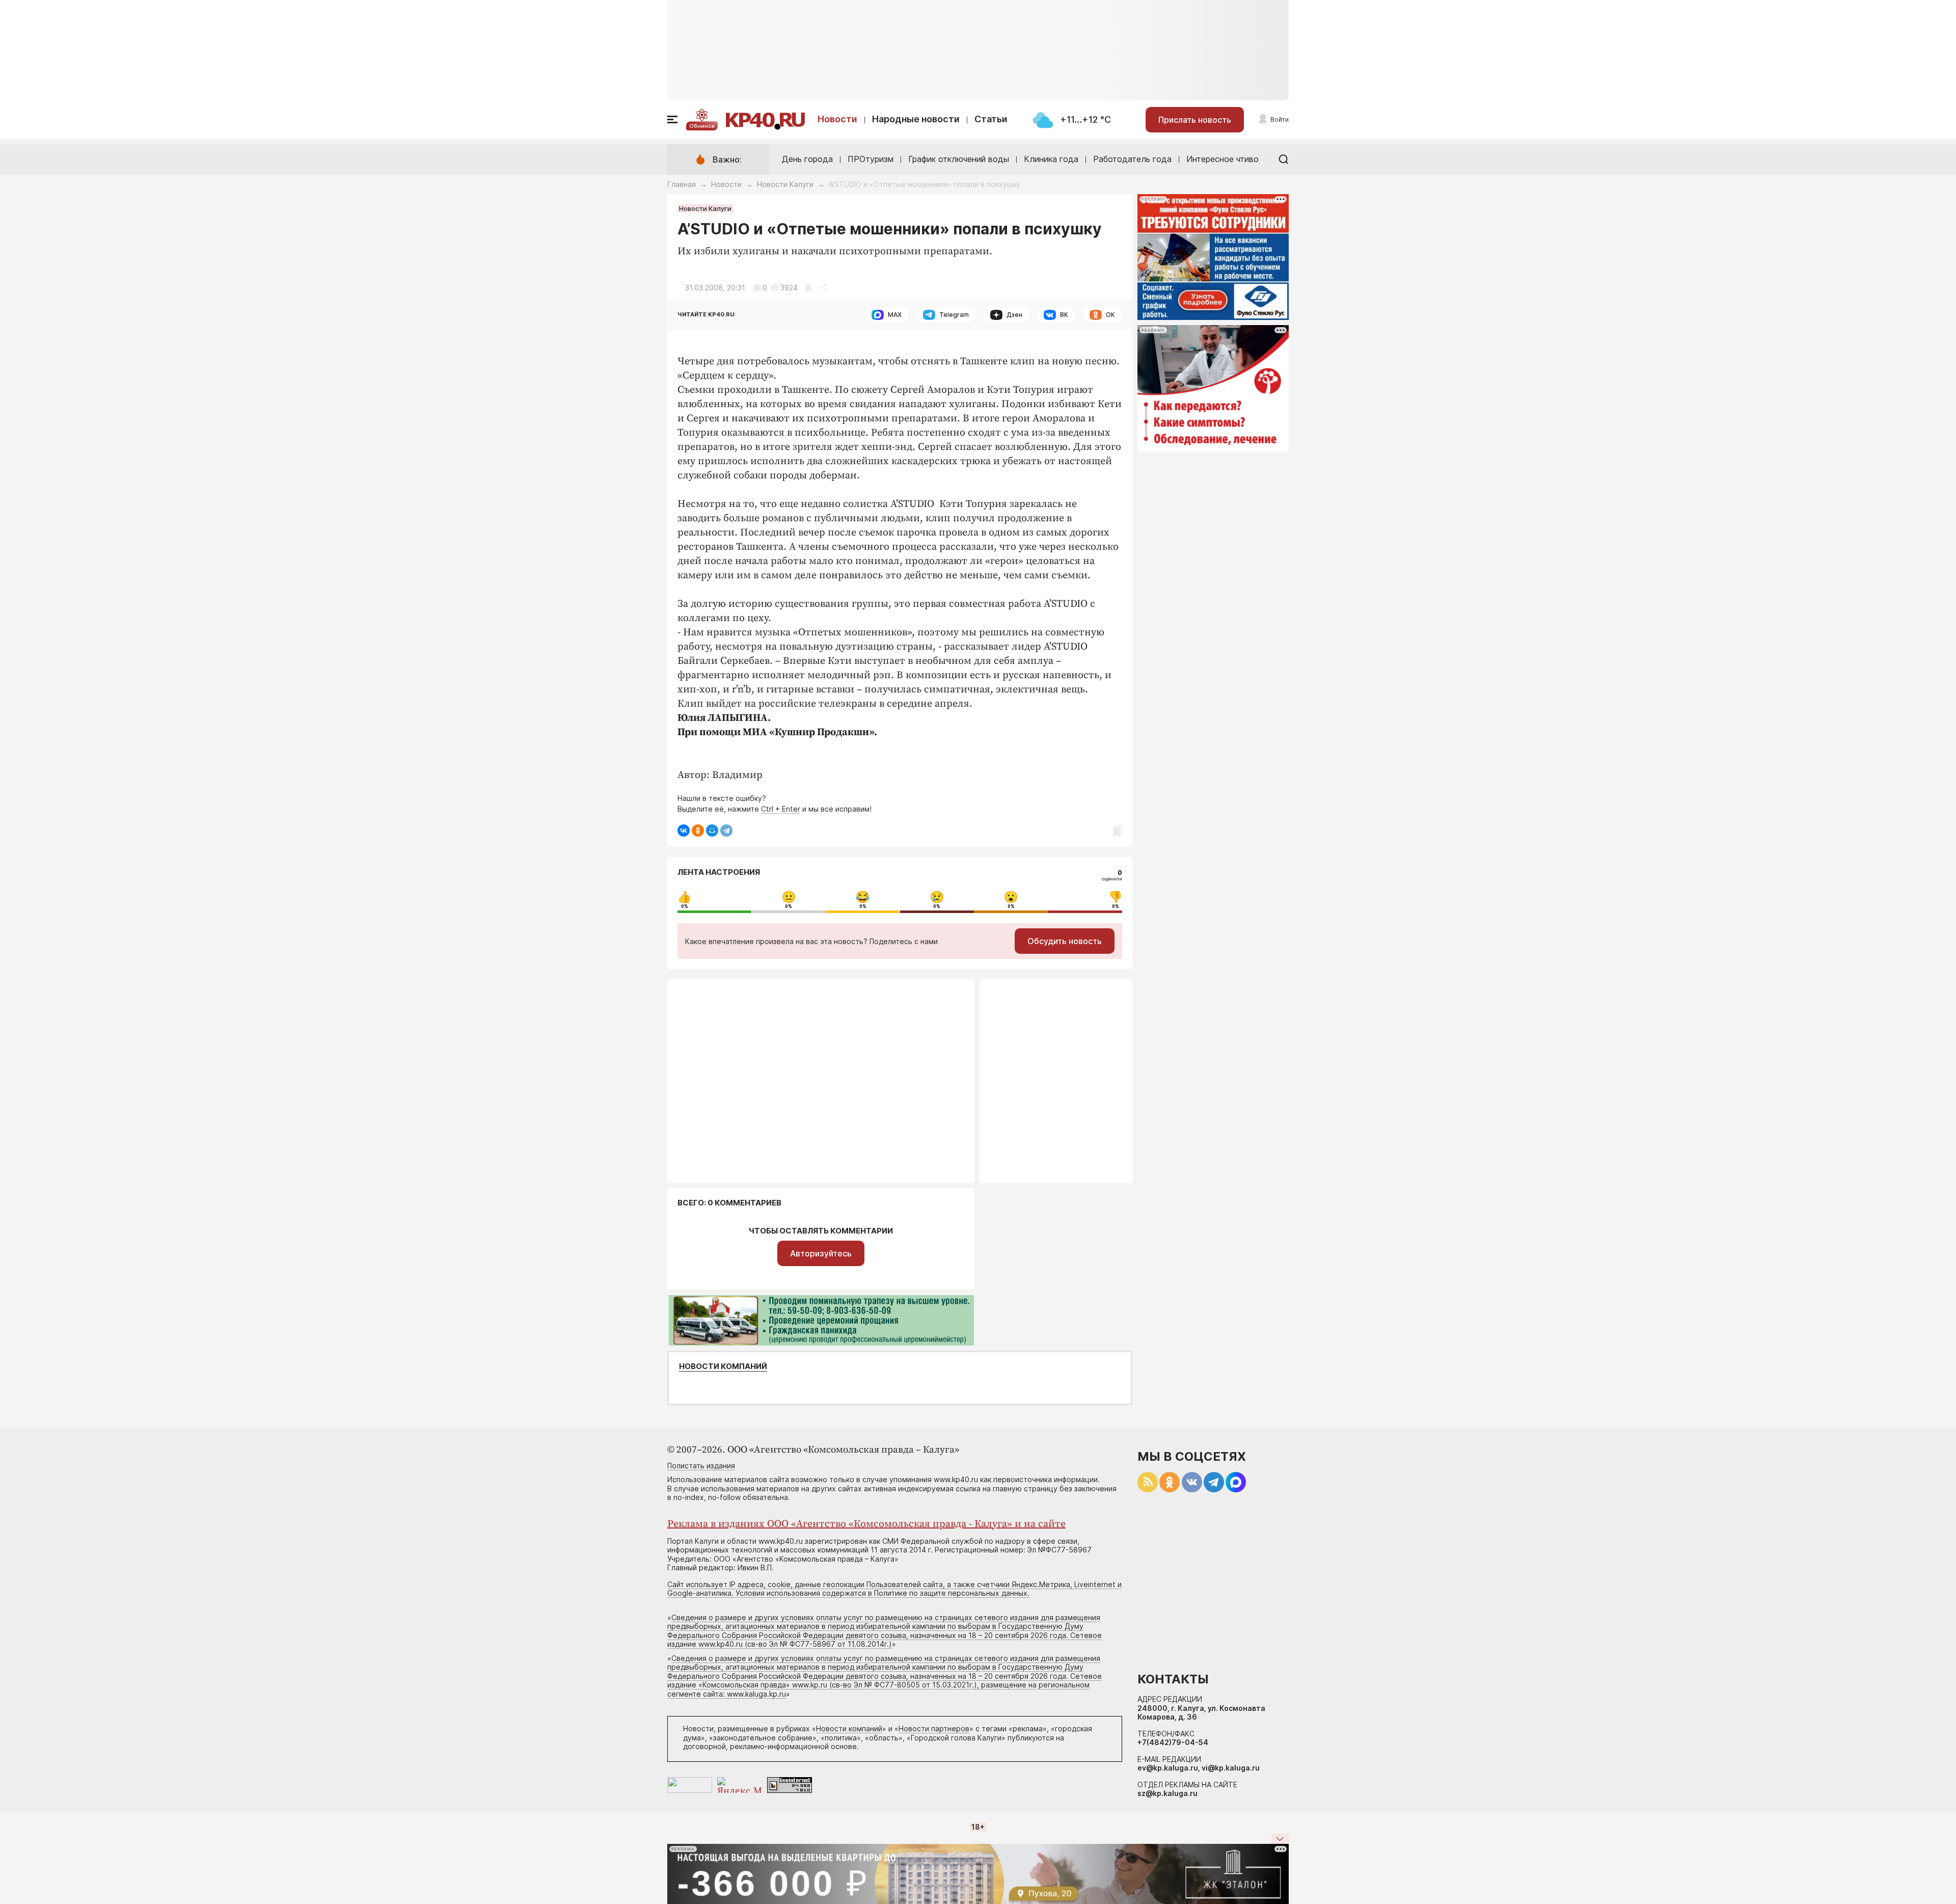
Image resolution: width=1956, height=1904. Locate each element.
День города (807, 159)
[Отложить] (809, 288)
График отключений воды (959, 159)
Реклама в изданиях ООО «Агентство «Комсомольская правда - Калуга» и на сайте (866, 1524)
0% (685, 906)
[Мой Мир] (712, 830)
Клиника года (1051, 159)
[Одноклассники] (698, 830)
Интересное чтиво (1222, 159)
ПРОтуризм (871, 159)
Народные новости (916, 119)
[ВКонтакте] (684, 830)
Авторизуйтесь (821, 1253)
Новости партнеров (934, 1728)
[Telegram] (726, 830)
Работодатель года (1132, 159)
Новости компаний (723, 1366)
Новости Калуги (785, 184)
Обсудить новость (1065, 941)
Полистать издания (701, 1466)
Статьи (991, 119)
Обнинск (702, 126)
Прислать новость (1195, 120)
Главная (682, 184)
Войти (1280, 119)
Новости (837, 119)
